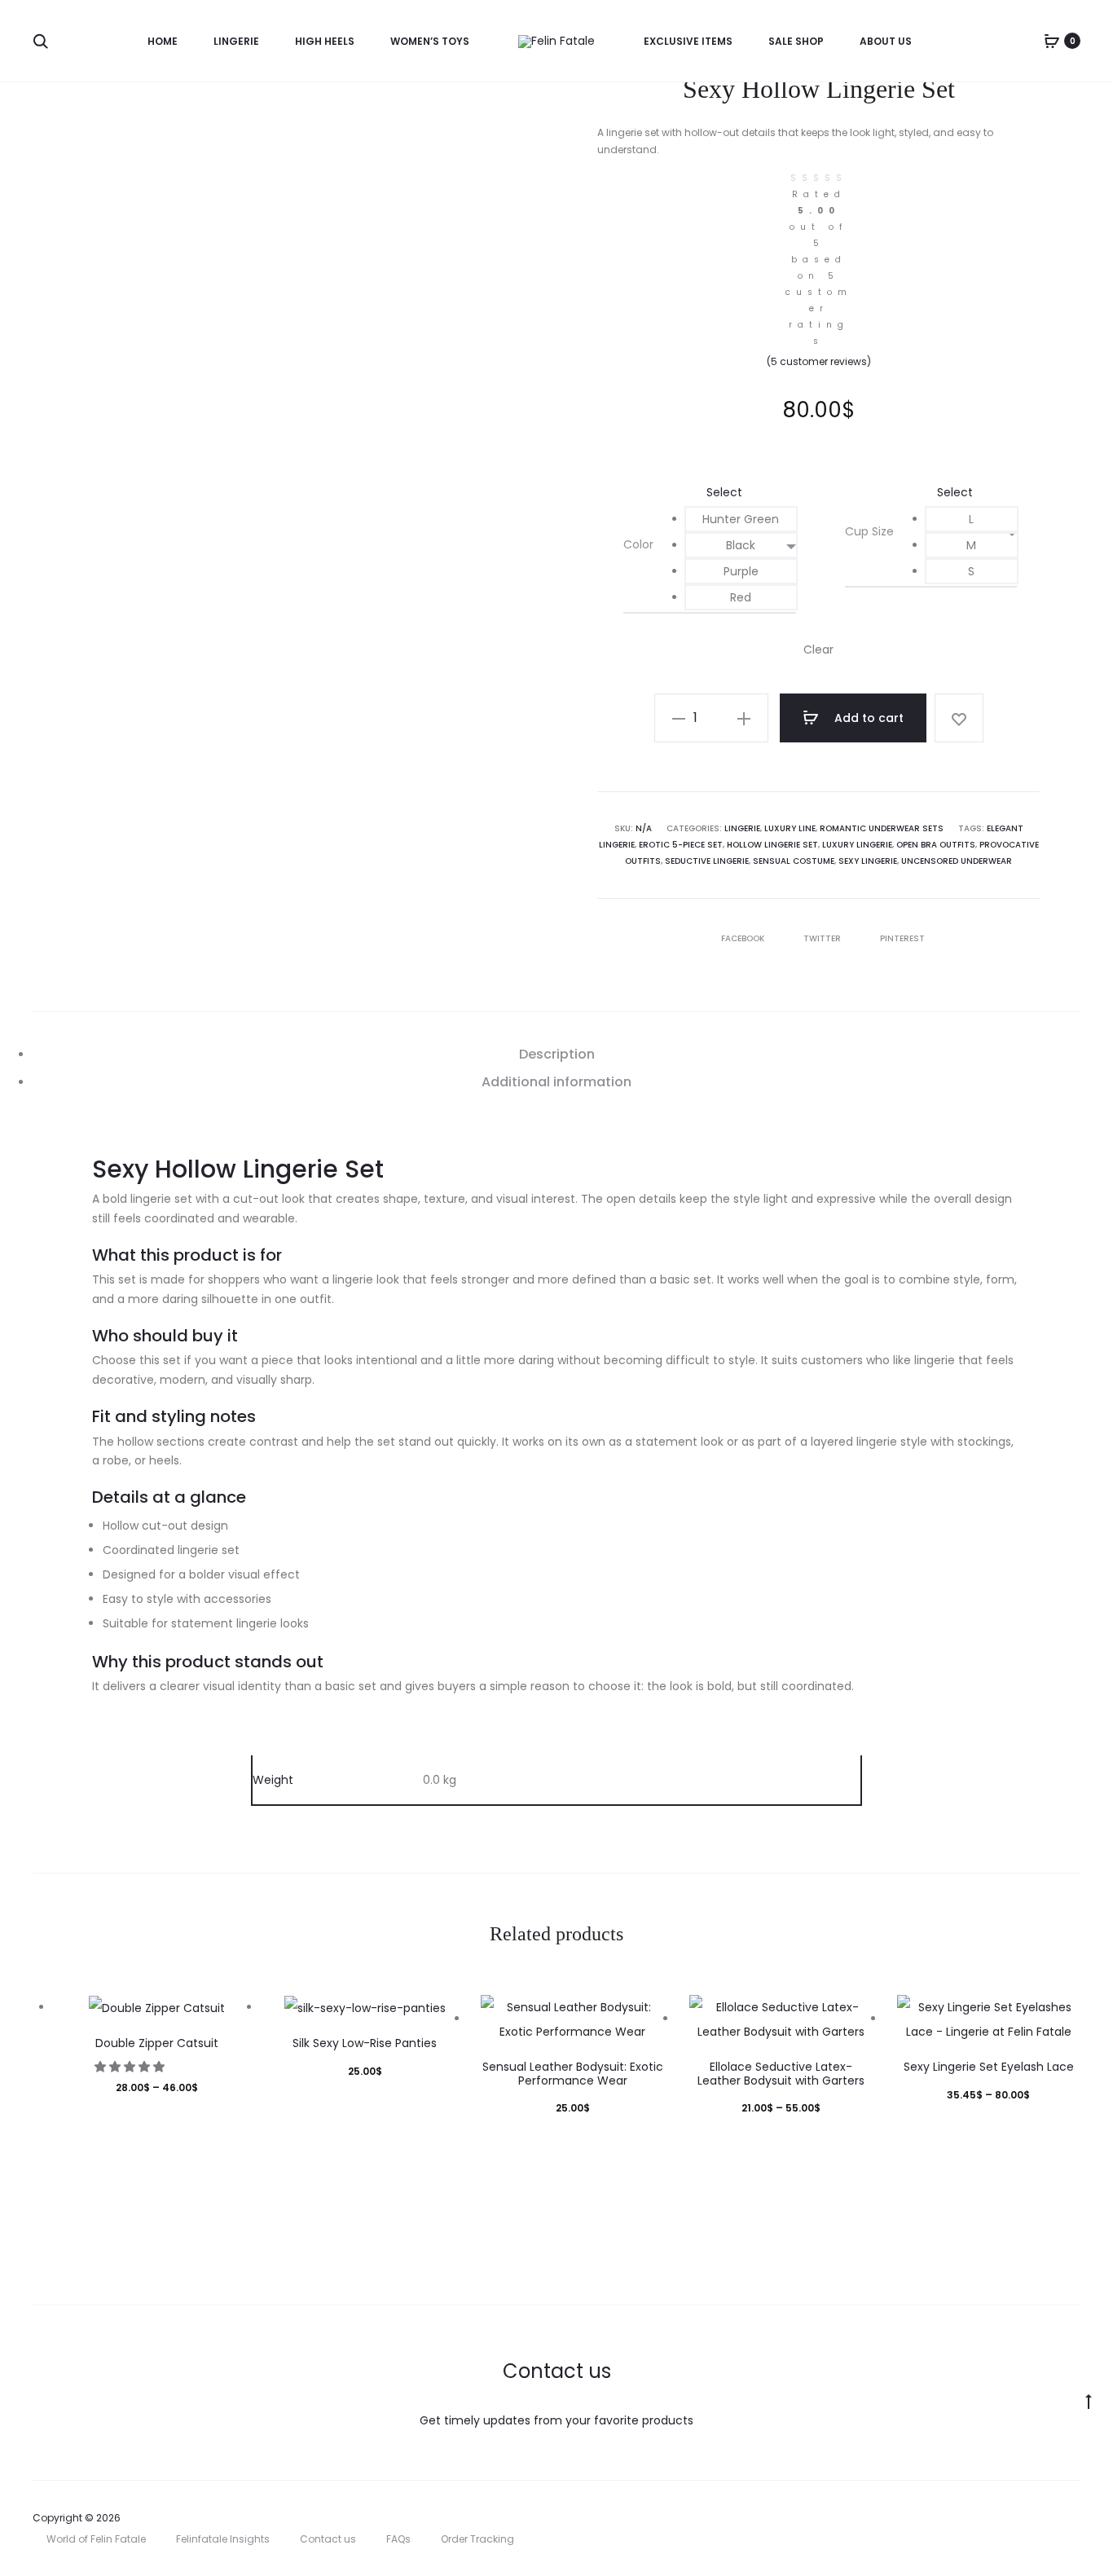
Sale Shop (796, 41)
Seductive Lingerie (707, 861)
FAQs (398, 2539)
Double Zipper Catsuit (157, 2043)
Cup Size (869, 531)
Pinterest (902, 938)
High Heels (325, 41)
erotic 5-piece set (681, 845)
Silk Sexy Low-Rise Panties (365, 2043)
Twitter (823, 938)
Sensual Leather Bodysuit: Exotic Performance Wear (573, 2074)
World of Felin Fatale (96, 2539)
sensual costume (794, 861)
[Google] (1076, 2518)
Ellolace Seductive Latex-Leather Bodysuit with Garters (781, 2074)
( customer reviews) (819, 361)
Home (163, 41)
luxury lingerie (857, 845)
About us (886, 41)
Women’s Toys (430, 41)
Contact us (328, 2539)
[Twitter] (933, 2518)
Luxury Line (790, 828)
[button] (741, 519)
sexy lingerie (868, 861)
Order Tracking (477, 2539)
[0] (1052, 41)
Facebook (744, 938)
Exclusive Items (688, 41)
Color (638, 544)
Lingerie (236, 41)
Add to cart (867, 718)
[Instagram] (1004, 2518)
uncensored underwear (957, 861)
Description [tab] (557, 1054)
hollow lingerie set (772, 845)
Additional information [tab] (556, 1082)
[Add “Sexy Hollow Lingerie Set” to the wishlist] (959, 718)
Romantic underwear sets (882, 828)
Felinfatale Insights (223, 2539)
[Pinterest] (1040, 2518)
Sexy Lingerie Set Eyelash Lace (989, 2067)
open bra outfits (936, 845)
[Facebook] (968, 2518)
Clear (818, 650)
